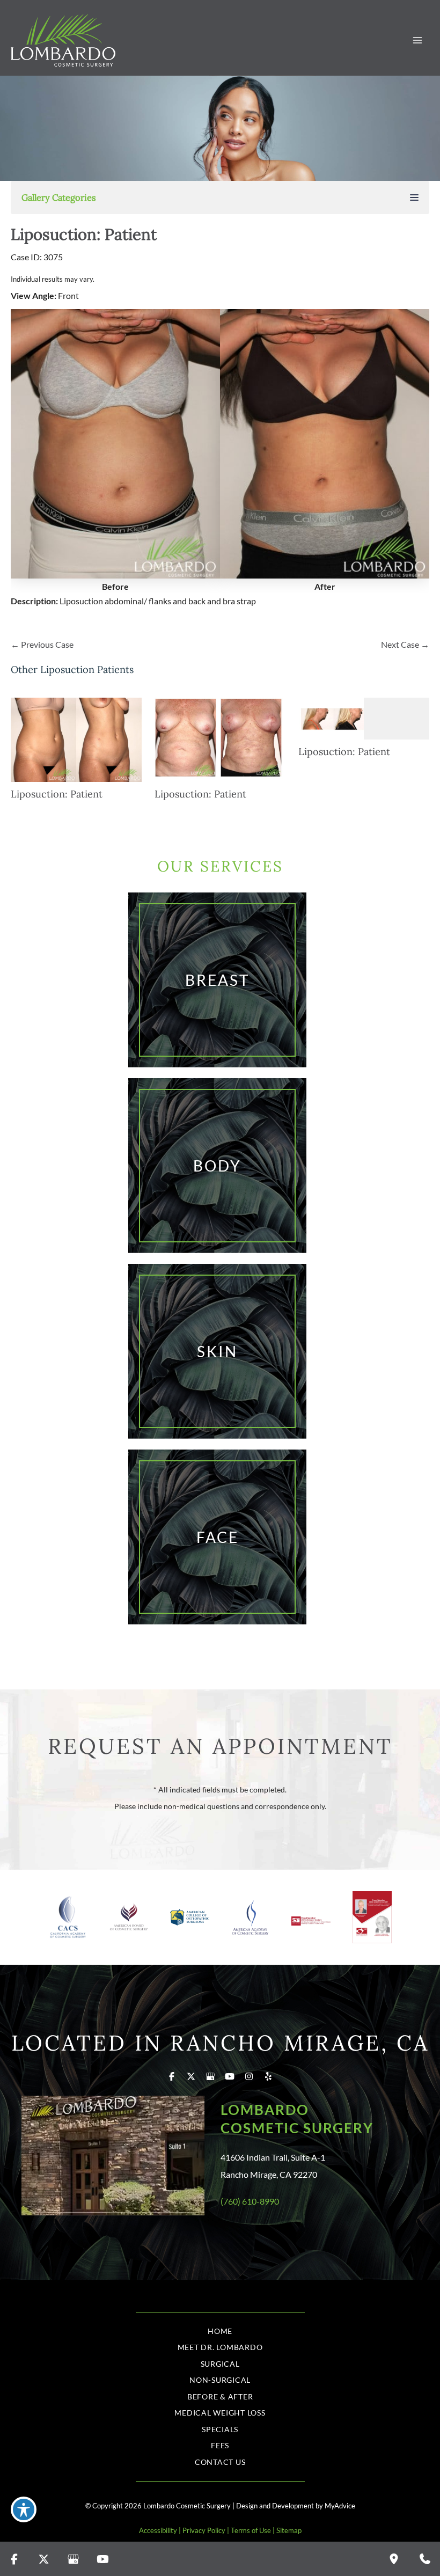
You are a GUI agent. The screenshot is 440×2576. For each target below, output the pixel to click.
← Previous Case (42, 644)
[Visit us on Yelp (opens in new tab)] (268, 2076)
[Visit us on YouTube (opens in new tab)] (230, 2076)
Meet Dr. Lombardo (220, 2347)
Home (220, 2331)
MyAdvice (340, 2506)
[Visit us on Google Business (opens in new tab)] (210, 2076)
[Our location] (394, 2559)
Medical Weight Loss (220, 2413)
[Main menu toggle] (417, 41)
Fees (220, 2445)
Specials (220, 2429)
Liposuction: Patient (84, 234)
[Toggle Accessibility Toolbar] (24, 2509)
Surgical (220, 2364)
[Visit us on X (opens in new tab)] (191, 2076)
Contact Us (220, 2462)
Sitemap (289, 2530)
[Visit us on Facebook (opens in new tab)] (172, 2076)
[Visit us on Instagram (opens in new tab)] (249, 2076)
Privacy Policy (204, 2530)
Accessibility (158, 2530)
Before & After (220, 2396)
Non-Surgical (220, 2380)
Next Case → (405, 644)
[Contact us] (425, 2559)
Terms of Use (251, 2530)
